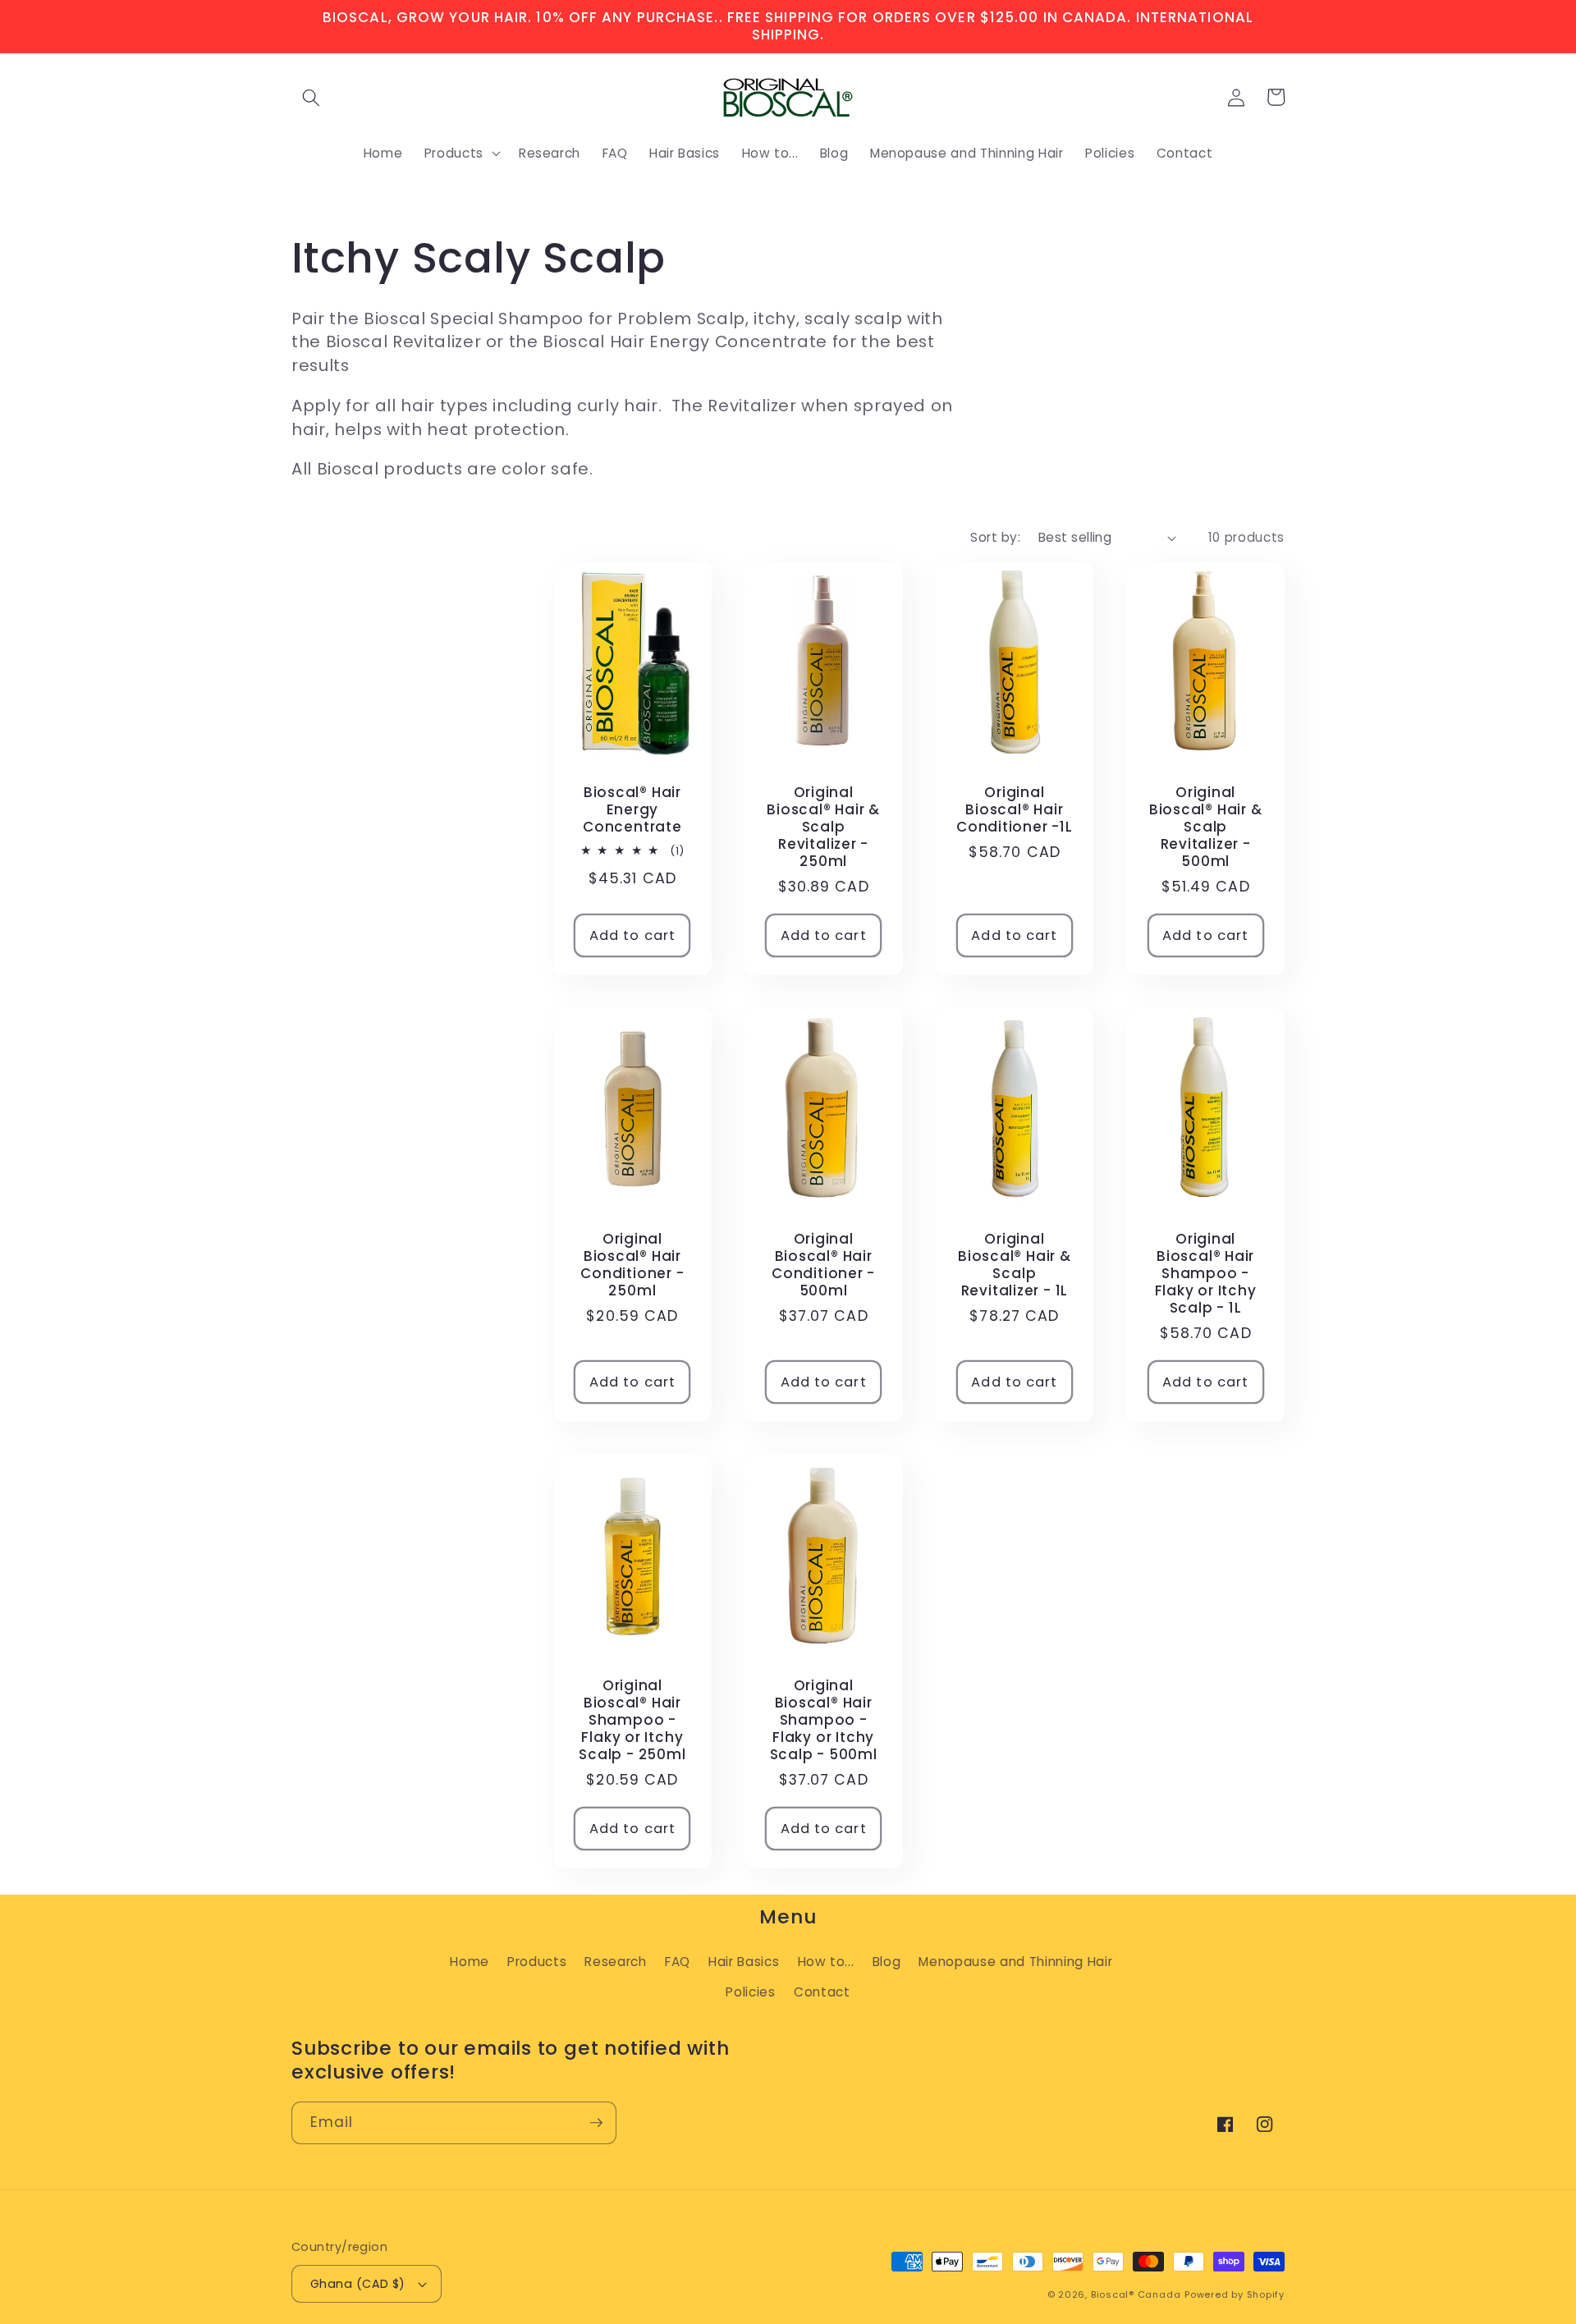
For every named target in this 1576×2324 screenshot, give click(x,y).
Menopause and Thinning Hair (1015, 1962)
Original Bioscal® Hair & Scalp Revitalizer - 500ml (1206, 827)
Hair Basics (744, 1962)
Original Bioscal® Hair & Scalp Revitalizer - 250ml (823, 827)
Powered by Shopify (1235, 2294)
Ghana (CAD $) (358, 2284)
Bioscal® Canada (1136, 2294)
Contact (822, 1992)
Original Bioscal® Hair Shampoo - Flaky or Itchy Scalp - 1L (1206, 1274)
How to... (826, 1962)
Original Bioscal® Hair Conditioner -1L (1015, 810)
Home (470, 1962)
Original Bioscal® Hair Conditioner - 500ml (823, 1265)
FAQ (678, 1962)
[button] (311, 97)
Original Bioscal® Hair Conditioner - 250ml (632, 1265)
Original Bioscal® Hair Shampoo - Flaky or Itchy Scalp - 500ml (824, 1721)
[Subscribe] (596, 2123)
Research (615, 1962)
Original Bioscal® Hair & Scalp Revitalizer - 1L (1015, 1265)
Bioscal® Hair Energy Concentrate (632, 810)
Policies (750, 1992)
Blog (887, 1962)
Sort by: (995, 537)
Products (537, 1962)
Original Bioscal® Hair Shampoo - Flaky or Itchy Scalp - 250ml (632, 1721)
